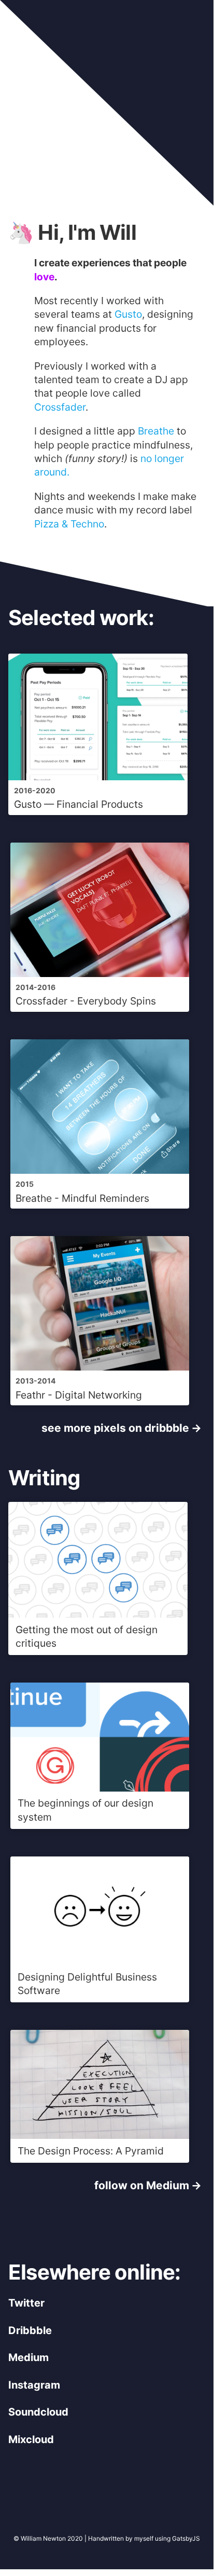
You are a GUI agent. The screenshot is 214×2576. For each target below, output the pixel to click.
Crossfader (60, 407)
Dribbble (30, 2330)
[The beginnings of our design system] (100, 1839)
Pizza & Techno (69, 524)
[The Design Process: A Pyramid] (100, 2172)
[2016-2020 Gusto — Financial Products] (99, 825)
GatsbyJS (186, 2538)
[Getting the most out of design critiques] (99, 1665)
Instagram (34, 2385)
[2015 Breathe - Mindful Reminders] (100, 1218)
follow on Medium (142, 2185)
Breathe (156, 431)
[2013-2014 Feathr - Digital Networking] (100, 1415)
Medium (28, 2357)
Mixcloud (31, 2439)
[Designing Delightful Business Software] (100, 2012)
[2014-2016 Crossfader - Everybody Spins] (100, 1021)
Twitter (26, 2303)
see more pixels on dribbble (115, 1428)
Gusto (128, 314)
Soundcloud (38, 2412)
